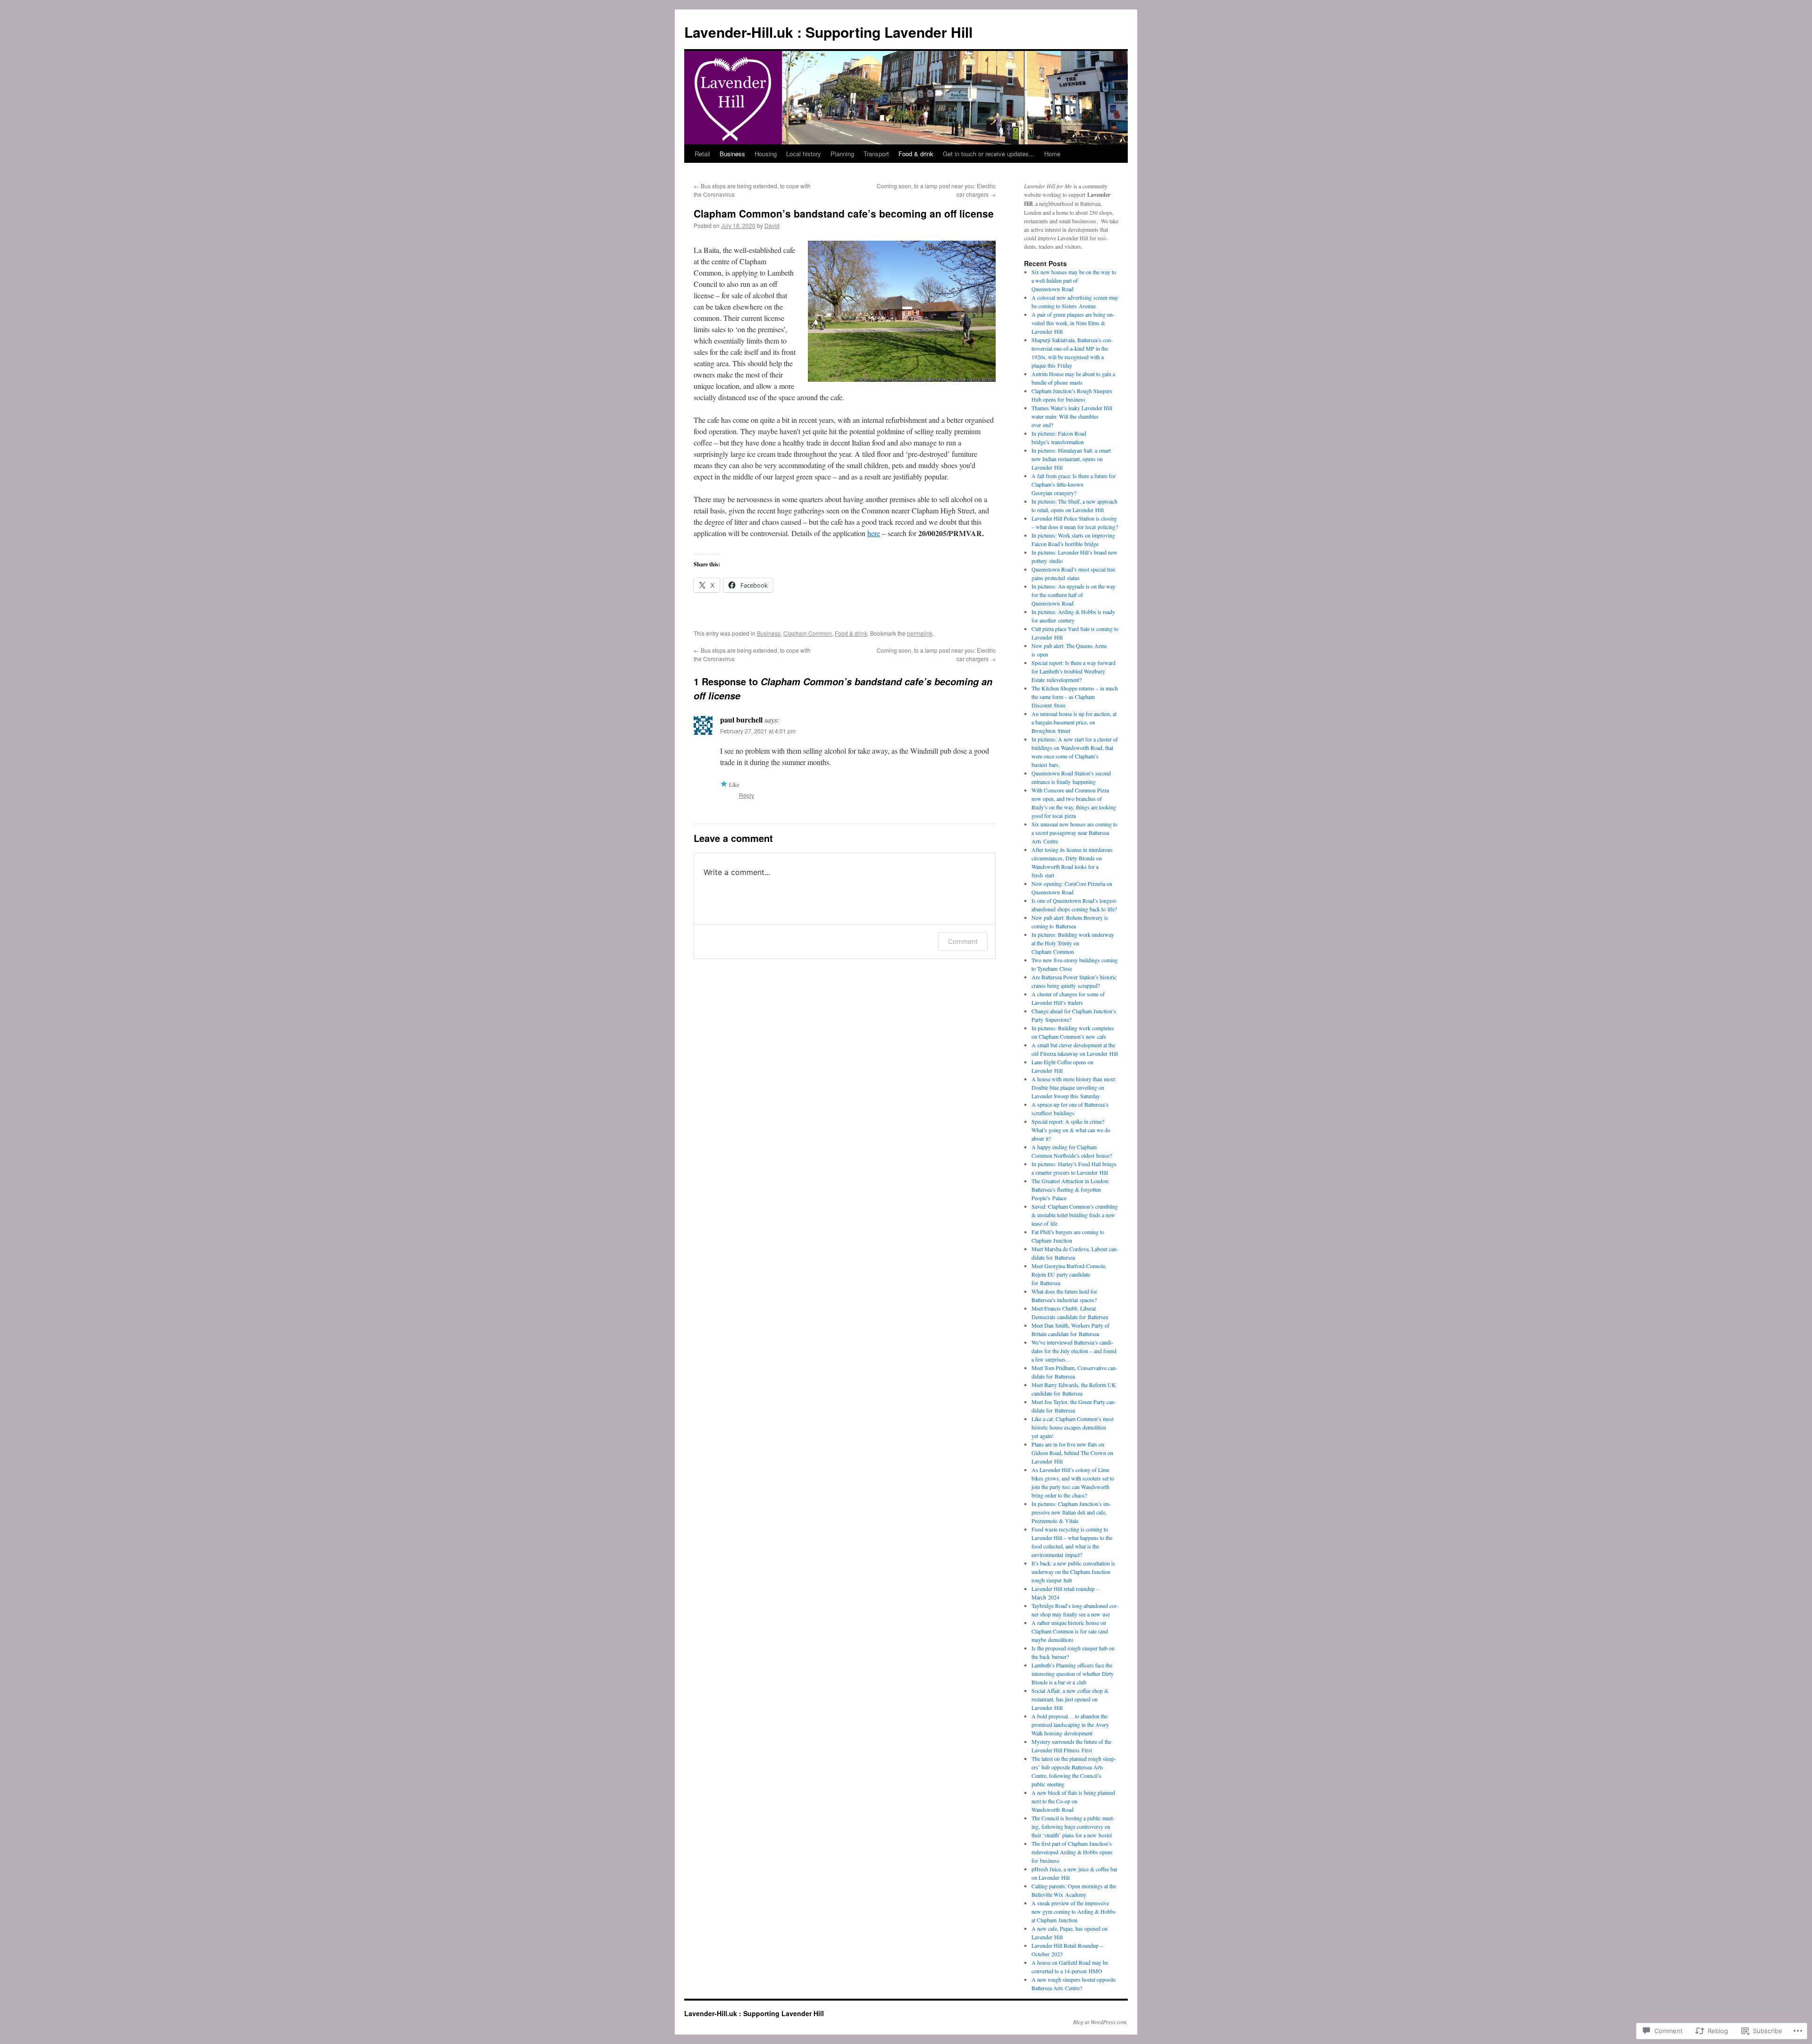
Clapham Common (808, 633)
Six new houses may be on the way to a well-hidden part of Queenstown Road (1074, 280)
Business (732, 154)
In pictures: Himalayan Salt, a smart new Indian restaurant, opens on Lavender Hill (1071, 459)
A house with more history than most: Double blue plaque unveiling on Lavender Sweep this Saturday (1074, 1087)
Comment (963, 941)
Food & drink (916, 154)
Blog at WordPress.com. (1100, 2022)
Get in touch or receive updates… (989, 154)
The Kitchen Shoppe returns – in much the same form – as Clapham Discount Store (1075, 697)
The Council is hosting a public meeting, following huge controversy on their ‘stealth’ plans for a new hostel (1073, 1826)
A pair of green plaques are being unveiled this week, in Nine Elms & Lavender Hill (1073, 323)
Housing (766, 154)
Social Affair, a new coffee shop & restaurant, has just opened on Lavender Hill (1070, 1699)
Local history (804, 154)
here (874, 533)
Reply (747, 795)
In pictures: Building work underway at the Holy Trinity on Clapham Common (1073, 943)
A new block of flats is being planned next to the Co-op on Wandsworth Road (1073, 1801)
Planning (842, 154)
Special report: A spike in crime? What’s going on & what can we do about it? (1071, 1130)
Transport (876, 154)
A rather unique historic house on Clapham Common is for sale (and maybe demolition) (1070, 1631)
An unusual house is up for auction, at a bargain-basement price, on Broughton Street (1074, 722)
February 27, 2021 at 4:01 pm (758, 731)
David (772, 225)
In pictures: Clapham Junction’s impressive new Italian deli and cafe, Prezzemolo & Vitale (1071, 1512)
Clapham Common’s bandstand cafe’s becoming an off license (844, 213)
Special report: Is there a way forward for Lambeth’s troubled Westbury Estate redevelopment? (1074, 671)
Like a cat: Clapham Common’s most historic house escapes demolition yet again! (1073, 1427)
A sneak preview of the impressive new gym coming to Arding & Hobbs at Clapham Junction (1074, 1911)
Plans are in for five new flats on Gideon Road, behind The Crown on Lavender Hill (1072, 1453)
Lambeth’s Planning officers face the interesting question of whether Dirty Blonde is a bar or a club (1073, 1674)
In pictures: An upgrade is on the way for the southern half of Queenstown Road (1074, 595)
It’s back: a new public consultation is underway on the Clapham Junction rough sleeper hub (1073, 1572)
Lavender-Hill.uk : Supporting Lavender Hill (828, 32)
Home (1052, 154)
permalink (920, 633)
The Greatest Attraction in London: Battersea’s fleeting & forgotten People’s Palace (1070, 1189)
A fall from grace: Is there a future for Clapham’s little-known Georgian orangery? (1074, 484)
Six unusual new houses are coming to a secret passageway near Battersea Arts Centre (1074, 833)
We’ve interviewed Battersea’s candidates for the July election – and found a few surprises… (1074, 1351)
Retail (702, 154)
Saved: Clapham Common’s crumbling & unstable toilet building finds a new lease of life (1075, 1215)
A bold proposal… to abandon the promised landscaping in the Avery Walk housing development (1070, 1724)
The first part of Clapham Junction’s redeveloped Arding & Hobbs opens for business (1072, 1852)
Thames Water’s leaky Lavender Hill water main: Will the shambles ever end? (1072, 416)
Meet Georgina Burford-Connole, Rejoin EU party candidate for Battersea (1069, 1274)
